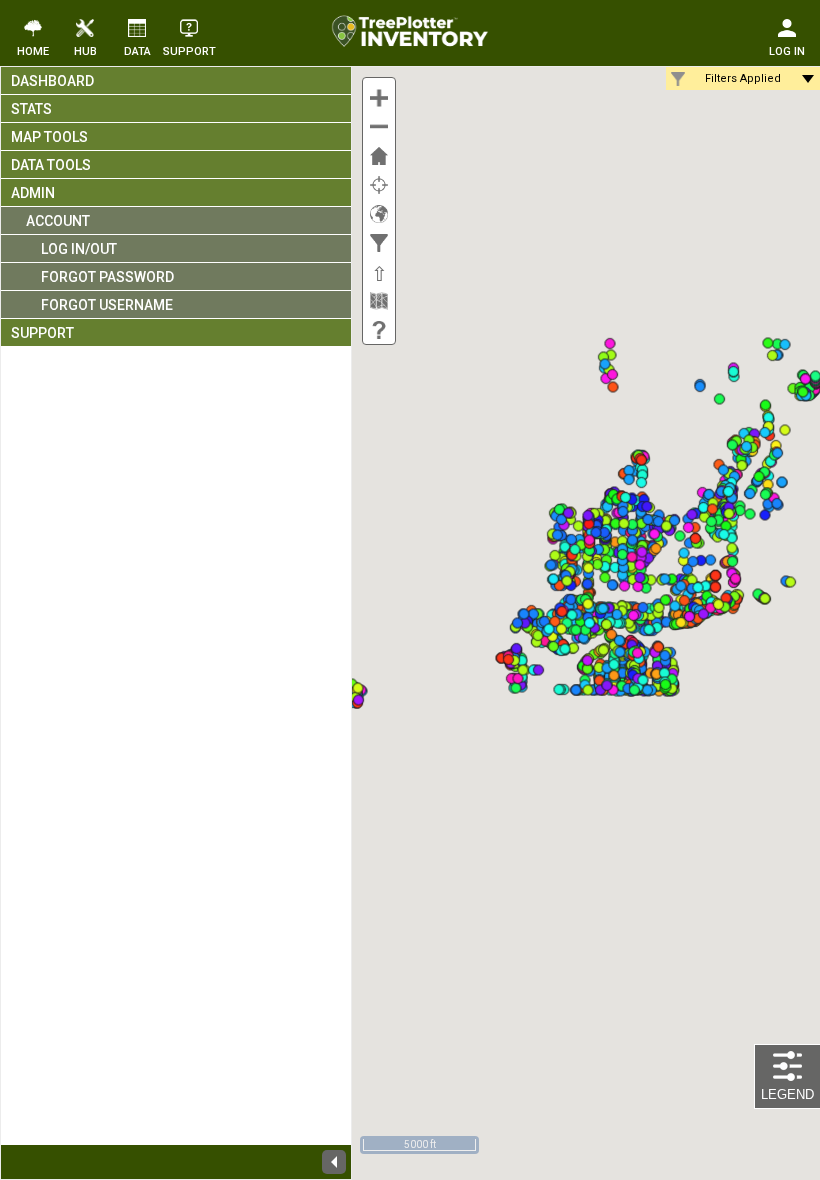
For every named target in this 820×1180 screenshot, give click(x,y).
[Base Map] (379, 298)
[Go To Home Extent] (379, 153)
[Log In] (787, 27)
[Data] (137, 27)
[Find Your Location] (379, 182)
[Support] (379, 327)
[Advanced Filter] (379, 240)
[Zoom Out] (379, 124)
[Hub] (85, 27)
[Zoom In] (379, 95)
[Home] (33, 27)
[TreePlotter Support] (189, 27)
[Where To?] (379, 211)
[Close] (334, 1162)
